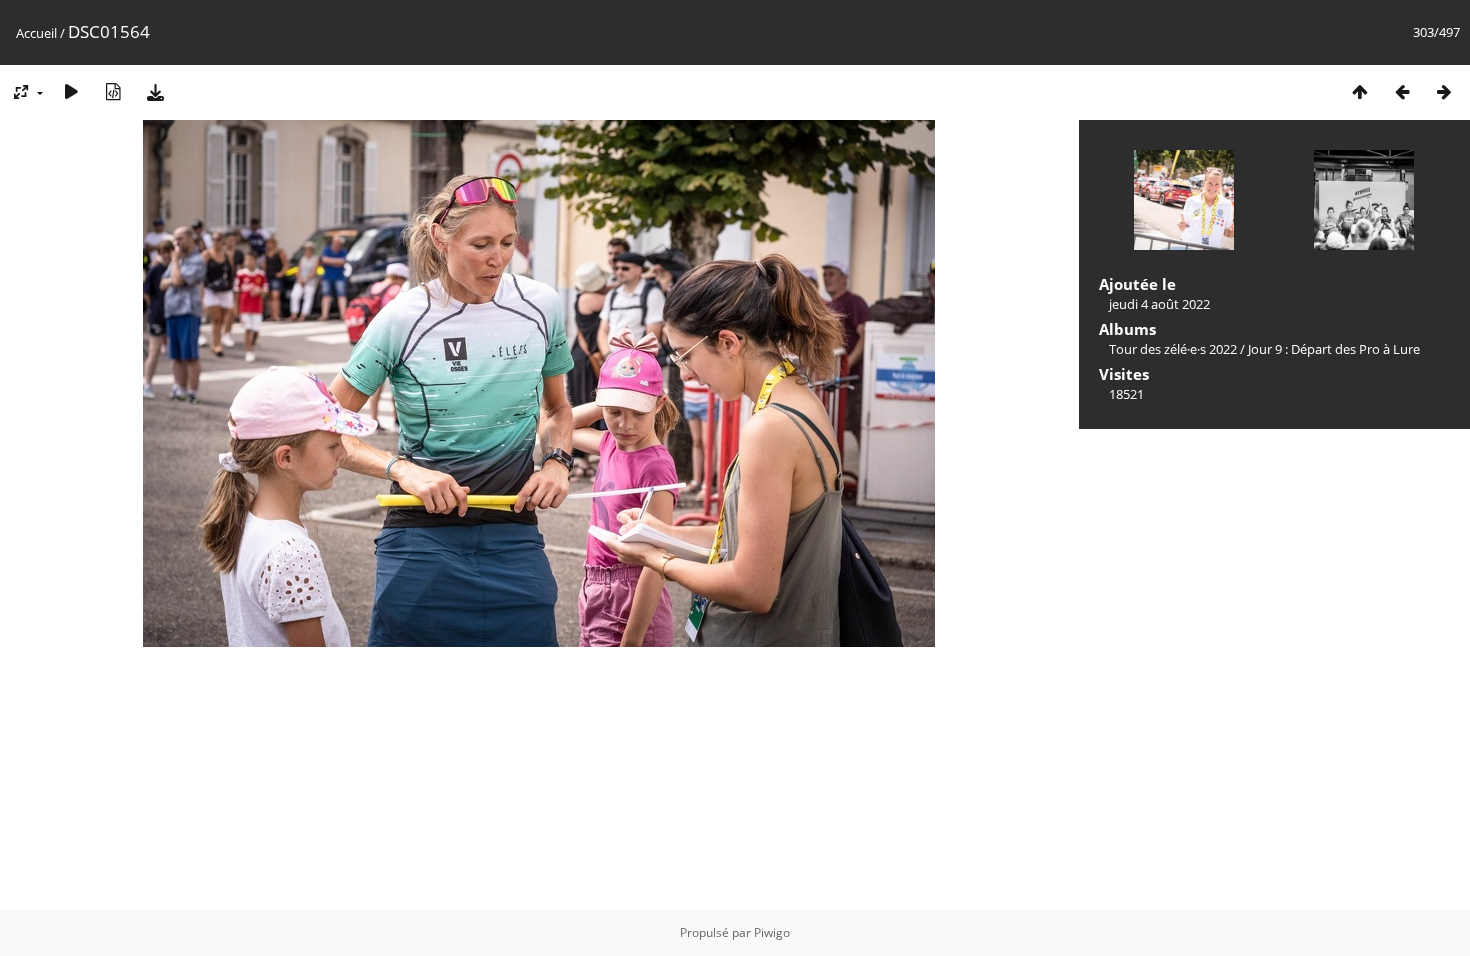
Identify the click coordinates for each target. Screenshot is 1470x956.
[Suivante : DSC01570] (1444, 91)
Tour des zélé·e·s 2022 (1173, 349)
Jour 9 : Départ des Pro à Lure (1334, 349)
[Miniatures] (1360, 91)
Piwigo (772, 932)
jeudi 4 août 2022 (1159, 304)
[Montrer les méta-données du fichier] (113, 91)
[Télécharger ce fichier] (155, 91)
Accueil (36, 33)
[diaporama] (71, 91)
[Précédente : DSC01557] (1402, 91)
